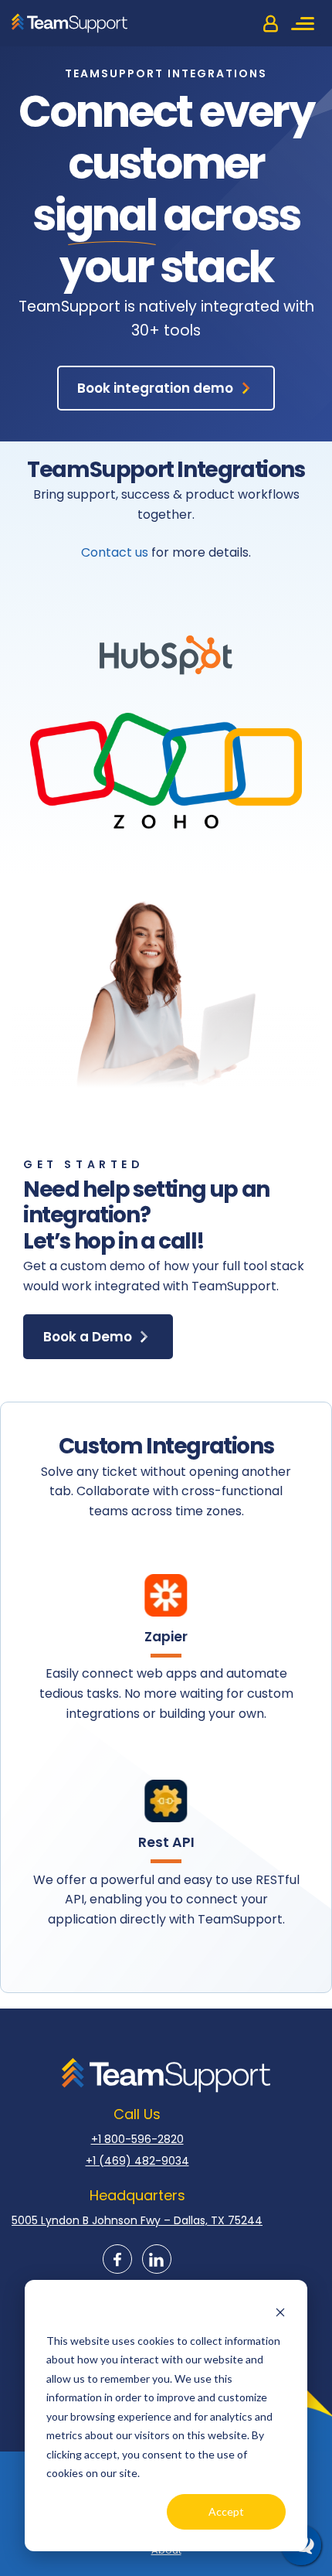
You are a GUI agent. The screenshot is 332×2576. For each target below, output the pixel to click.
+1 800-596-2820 (137, 2139)
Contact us (115, 552)
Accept (226, 2511)
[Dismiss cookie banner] (280, 2311)
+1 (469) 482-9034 (137, 2161)
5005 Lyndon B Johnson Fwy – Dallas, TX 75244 (137, 2220)
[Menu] (305, 23)
